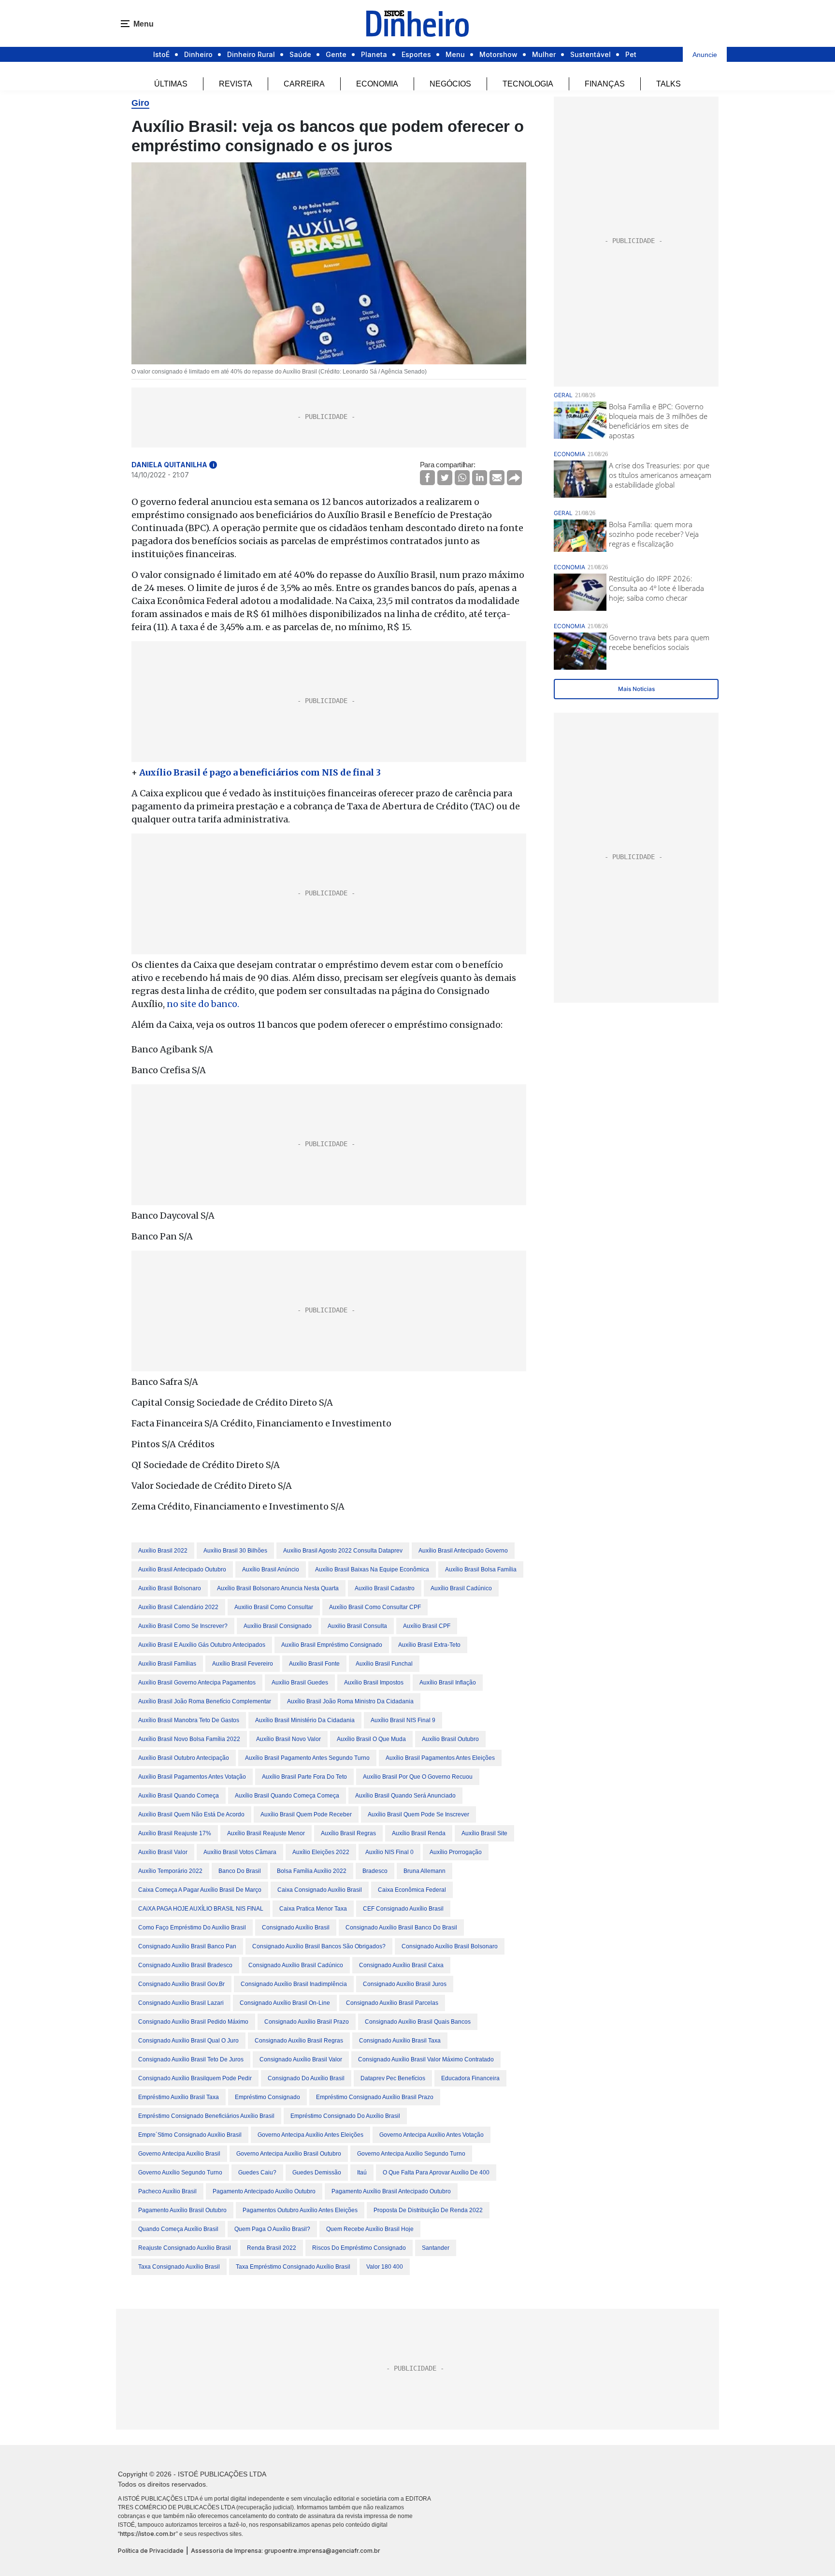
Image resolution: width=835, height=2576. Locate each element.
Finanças (605, 84)
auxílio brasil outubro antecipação (184, 1758)
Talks (669, 84)
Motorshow (498, 54)
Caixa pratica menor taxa (313, 1909)
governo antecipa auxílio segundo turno (411, 2154)
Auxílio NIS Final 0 (389, 1852)
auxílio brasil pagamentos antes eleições (440, 1758)
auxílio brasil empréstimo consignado (332, 1645)
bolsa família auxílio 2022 (312, 1871)
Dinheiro (198, 54)
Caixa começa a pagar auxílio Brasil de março (200, 1890)
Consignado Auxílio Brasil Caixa (401, 1965)
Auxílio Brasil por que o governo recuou (418, 1777)
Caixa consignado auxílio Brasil (320, 1890)
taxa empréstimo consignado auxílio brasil (293, 2267)
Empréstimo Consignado (267, 2097)
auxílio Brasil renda (419, 1833)
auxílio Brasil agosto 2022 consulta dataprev (343, 1551)
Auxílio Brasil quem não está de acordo (191, 1814)
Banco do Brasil (240, 1871)
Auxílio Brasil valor (163, 1852)
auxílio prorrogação (456, 1852)
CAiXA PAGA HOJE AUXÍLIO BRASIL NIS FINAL (201, 1909)
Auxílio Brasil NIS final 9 (403, 1720)
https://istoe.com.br (148, 2534)
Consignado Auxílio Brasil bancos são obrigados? (319, 1946)
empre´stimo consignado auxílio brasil (190, 2135)
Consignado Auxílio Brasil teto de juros (191, 2059)
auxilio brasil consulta (357, 1626)
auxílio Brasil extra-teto (429, 1645)
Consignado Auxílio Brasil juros (405, 1984)
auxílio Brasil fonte (314, 1664)
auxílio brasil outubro (450, 1739)
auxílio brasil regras (348, 1833)
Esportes (416, 54)
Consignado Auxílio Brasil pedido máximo (193, 2022)
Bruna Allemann (425, 1871)
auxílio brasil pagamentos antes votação (192, 1777)
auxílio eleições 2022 (321, 1852)
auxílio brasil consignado (278, 1626)
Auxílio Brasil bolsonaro (170, 1588)
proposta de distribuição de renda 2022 (428, 2210)
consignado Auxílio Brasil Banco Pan (187, 1946)
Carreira (304, 84)
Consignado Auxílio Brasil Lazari (181, 2003)
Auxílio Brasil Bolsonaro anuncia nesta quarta (278, 1588)
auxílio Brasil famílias (167, 1664)
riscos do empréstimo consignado (359, 2248)
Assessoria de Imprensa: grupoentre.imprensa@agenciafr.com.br (286, 2551)
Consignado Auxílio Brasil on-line (285, 2003)
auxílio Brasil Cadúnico (461, 1588)
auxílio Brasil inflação (448, 1683)
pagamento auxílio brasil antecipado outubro (391, 2191)
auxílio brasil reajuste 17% (175, 1833)
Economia (377, 84)
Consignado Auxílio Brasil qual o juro (188, 2041)
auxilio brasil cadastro (385, 1588)
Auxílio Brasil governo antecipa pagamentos (197, 1683)
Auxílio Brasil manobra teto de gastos (189, 1720)
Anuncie (705, 55)
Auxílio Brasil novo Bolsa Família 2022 (189, 1739)
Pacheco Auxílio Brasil (167, 2191)
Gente (336, 54)
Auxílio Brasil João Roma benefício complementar (205, 1701)
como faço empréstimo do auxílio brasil (192, 1928)
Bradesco (375, 1871)
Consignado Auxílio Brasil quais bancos (418, 2022)
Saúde (300, 54)
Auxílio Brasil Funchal (384, 1664)
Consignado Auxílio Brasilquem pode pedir (195, 2078)
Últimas (171, 84)
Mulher (544, 54)
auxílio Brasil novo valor (288, 1739)
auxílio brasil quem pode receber (306, 1814)
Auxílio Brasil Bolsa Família (481, 1569)
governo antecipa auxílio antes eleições (310, 2135)
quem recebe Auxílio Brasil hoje (370, 2229)
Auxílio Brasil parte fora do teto (304, 1777)
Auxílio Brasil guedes (300, 1683)
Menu (455, 54)
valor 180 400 (385, 2267)
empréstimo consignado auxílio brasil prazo (375, 2097)
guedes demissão (317, 2173)
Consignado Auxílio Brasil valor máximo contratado (426, 2059)
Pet (631, 54)
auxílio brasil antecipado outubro (182, 1569)
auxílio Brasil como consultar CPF (375, 1607)
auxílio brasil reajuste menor (266, 1833)
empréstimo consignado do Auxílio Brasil (345, 2116)
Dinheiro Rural (251, 54)
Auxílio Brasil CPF (427, 1626)
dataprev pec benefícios (393, 2078)
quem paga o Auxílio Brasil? (272, 2229)
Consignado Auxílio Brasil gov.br (181, 1984)
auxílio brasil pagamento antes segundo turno (307, 1758)
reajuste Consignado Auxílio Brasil (185, 2248)
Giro (140, 103)
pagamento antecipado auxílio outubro (264, 2191)
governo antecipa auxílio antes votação (432, 2135)
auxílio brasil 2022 (163, 1551)
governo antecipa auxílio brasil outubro (289, 2154)
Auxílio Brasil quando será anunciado (405, 1796)
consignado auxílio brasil (296, 1928)
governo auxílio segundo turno (180, 2173)
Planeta (374, 54)
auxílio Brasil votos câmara (240, 1852)
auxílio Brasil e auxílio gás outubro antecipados (202, 1645)
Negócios (450, 84)
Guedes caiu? (257, 2173)
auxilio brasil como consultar (274, 1607)
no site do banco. (203, 1004)
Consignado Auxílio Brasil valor (301, 2059)
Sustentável (590, 54)
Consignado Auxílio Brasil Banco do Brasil (401, 1928)
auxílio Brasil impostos (374, 1683)
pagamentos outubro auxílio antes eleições (300, 2210)
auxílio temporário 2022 (170, 1871)
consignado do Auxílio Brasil (306, 2078)
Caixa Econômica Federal (412, 1890)
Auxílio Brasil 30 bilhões (235, 1551)
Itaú (362, 2173)
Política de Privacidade (151, 2551)
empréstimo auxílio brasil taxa (179, 2097)
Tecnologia (528, 84)
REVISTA (236, 84)
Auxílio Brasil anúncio (271, 1569)
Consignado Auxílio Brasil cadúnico (296, 1965)
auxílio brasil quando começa (179, 1796)
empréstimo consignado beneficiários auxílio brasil (206, 2116)
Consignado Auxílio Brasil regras (299, 2041)
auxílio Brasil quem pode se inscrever (418, 1814)
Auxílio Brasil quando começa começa (287, 1796)
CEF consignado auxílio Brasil (403, 1909)
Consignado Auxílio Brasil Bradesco (185, 1965)
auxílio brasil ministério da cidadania (305, 1720)
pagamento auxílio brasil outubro (182, 2210)
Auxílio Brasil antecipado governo (463, 1551)
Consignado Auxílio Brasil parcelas (392, 2003)
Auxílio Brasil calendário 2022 (178, 1607)
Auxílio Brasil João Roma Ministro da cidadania (350, 1701)
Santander (436, 2248)
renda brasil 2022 (272, 2248)
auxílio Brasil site (484, 1833)
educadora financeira (470, 2078)
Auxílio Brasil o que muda (371, 1739)
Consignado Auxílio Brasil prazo (307, 2022)
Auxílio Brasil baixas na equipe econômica (372, 1569)
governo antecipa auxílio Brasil (179, 2154)
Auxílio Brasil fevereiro (243, 1664)
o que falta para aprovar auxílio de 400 (436, 2173)
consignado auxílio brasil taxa (400, 2041)
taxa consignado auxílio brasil (179, 2267)
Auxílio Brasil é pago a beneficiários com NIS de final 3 (260, 772)
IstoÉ (161, 54)
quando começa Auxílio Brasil (178, 2229)
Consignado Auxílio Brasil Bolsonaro (450, 1946)
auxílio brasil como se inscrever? (183, 1626)
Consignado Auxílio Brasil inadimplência (294, 1984)
